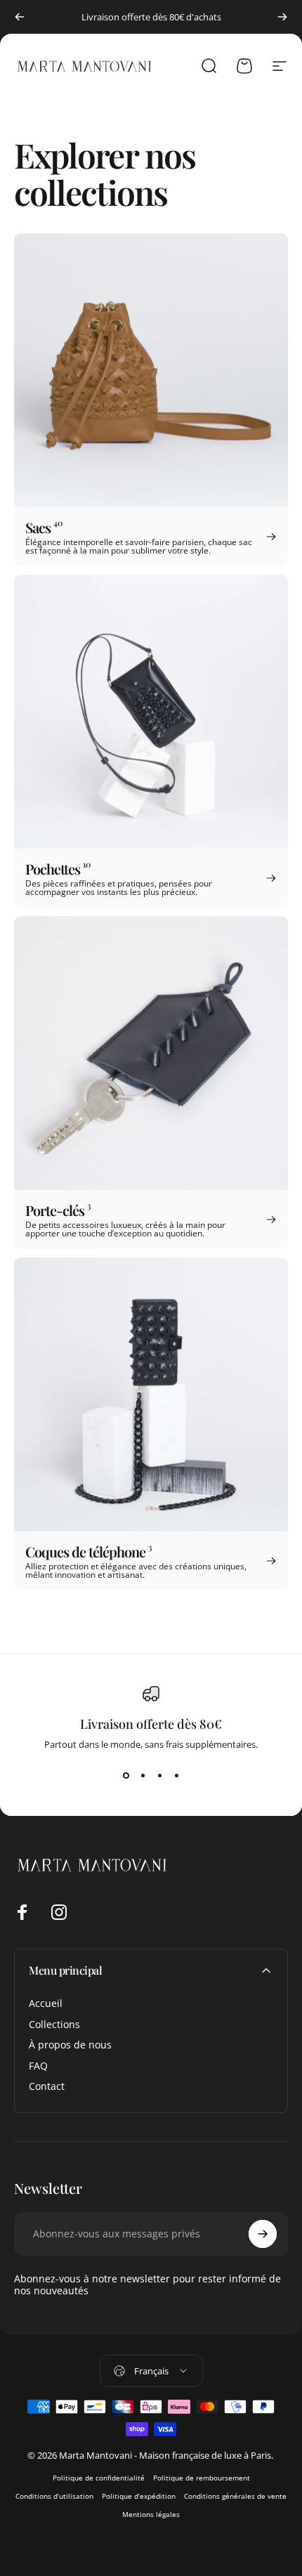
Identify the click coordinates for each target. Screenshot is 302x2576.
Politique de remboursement (202, 2478)
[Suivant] (282, 17)
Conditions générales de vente (235, 2496)
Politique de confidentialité (99, 2478)
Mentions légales (151, 2514)
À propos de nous (70, 2045)
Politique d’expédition (139, 2496)
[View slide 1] (126, 1776)
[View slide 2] (143, 1776)
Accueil (46, 2003)
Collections (54, 2025)
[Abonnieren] (263, 2234)
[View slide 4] (176, 1776)
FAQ (38, 2066)
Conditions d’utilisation (54, 2496)
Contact (47, 2086)
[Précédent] (20, 17)
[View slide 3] (159, 1776)
